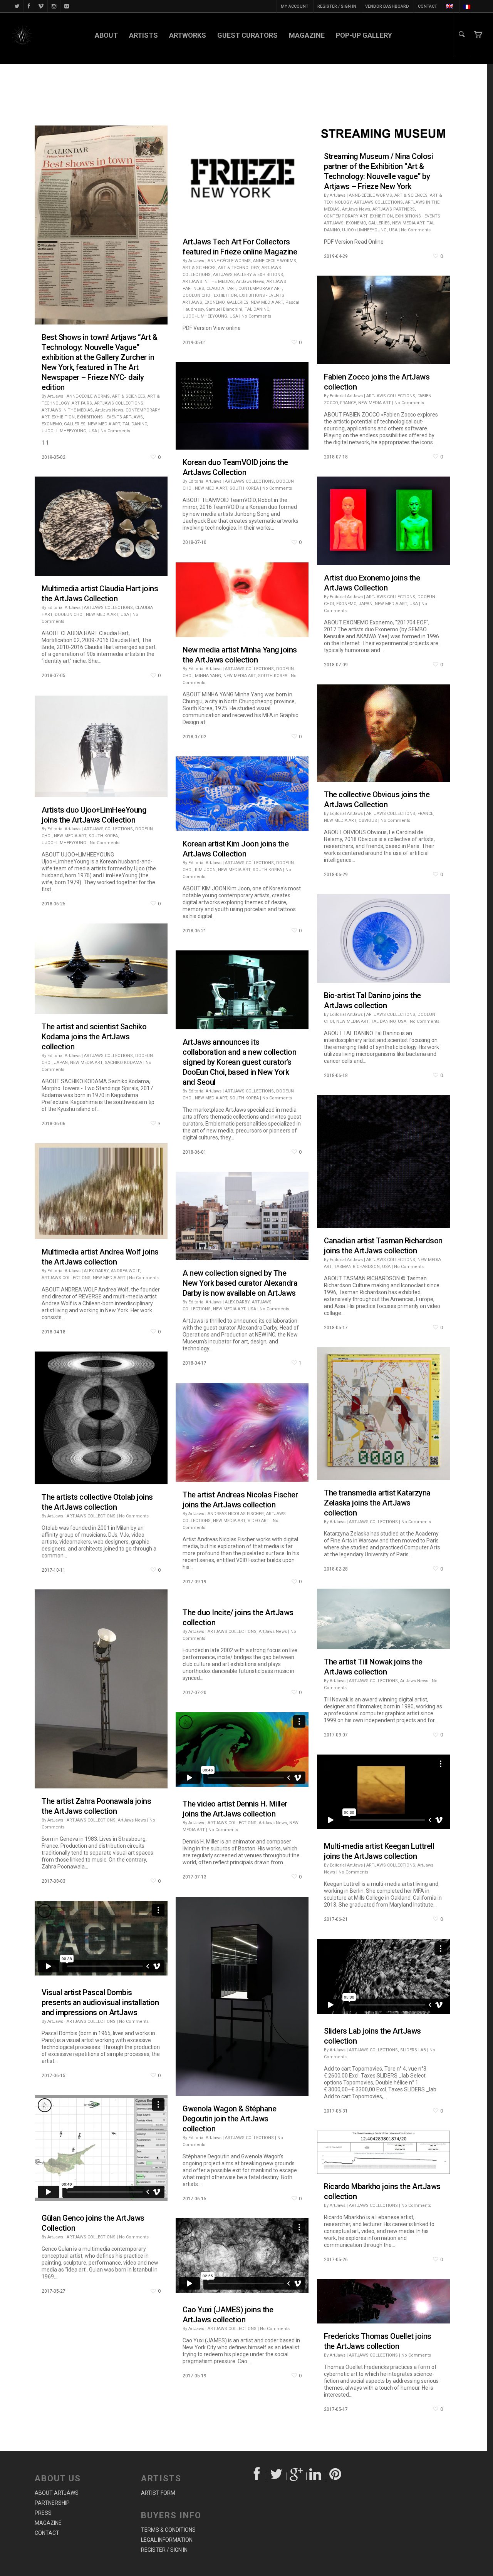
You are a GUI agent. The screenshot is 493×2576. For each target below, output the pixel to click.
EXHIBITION (63, 417)
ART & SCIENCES (129, 396)
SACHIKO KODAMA (123, 1063)
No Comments (115, 431)
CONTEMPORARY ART (260, 289)
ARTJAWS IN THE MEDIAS (67, 410)
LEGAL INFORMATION (167, 2540)
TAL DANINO (135, 424)
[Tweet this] (277, 2476)
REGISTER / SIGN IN (337, 6)
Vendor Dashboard (387, 6)
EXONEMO (52, 424)
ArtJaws (55, 396)
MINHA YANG (208, 676)
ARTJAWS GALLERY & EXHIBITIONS (248, 275)
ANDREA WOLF (125, 1271)
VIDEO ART (258, 1521)
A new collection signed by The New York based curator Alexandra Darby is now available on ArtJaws (240, 1283)
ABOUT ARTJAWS (57, 2493)
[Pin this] (336, 2476)
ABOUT (106, 35)
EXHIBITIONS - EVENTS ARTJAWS (110, 417)
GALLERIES (75, 424)
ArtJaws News (109, 410)
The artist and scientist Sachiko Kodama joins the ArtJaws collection (94, 1037)
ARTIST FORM (158, 2493)
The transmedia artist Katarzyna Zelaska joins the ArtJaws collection (377, 1503)
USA (93, 431)
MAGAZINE (307, 35)
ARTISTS (143, 35)
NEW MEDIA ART (104, 424)
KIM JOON (205, 870)
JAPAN (366, 604)
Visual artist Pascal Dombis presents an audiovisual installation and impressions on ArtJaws (100, 2002)
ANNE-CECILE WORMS (275, 261)
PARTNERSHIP (52, 2503)
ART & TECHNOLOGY (239, 268)
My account (295, 6)
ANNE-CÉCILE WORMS (88, 396)
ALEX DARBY (96, 1271)
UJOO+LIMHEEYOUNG (64, 431)
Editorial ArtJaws (346, 396)
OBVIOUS (368, 820)
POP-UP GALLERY (364, 35)
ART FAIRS (82, 403)
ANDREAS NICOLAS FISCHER (236, 1514)
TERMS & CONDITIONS (168, 2530)
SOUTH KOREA (244, 488)
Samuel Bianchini (224, 309)
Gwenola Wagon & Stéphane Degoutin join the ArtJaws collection (229, 2119)
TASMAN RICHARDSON (357, 1267)
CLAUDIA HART (221, 289)
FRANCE (348, 403)
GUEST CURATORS (247, 35)
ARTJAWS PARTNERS (394, 209)
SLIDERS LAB (413, 2050)
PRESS (43, 2513)
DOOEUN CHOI (197, 295)
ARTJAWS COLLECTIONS (119, 403)
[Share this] (257, 2476)
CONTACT (428, 6)
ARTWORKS (188, 35)
